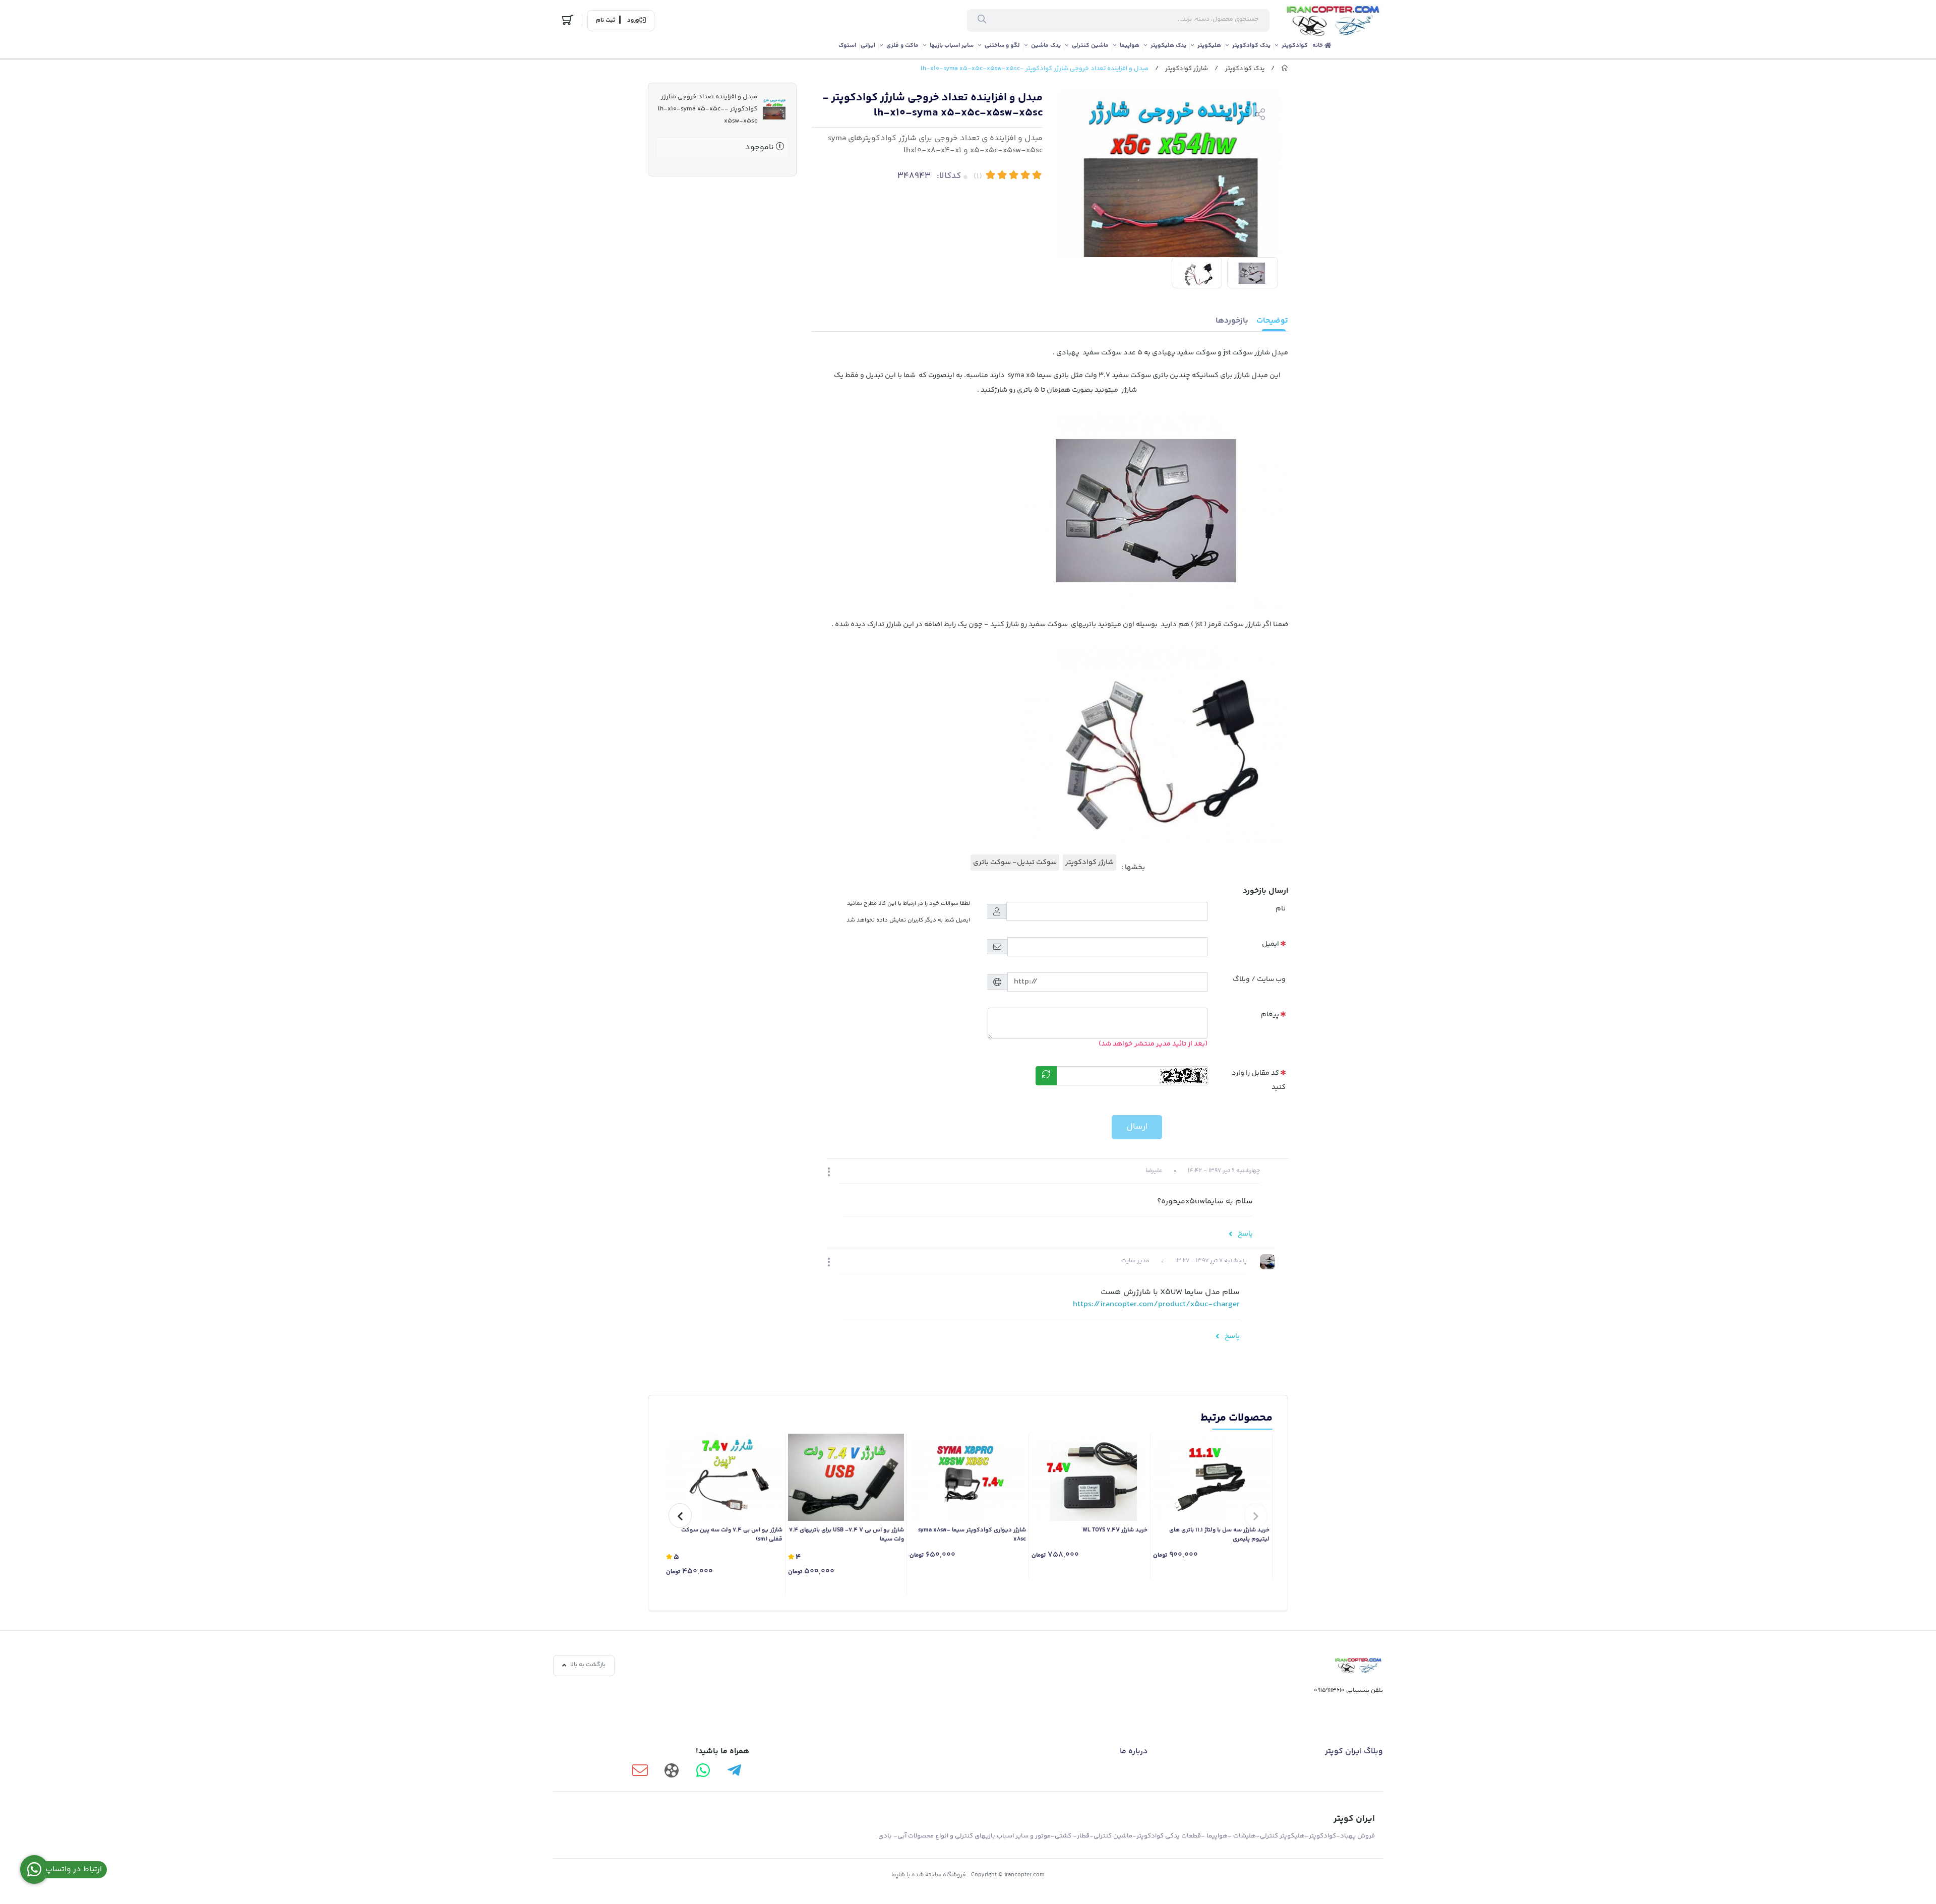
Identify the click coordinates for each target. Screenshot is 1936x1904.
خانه (1318, 46)
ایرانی (868, 46)
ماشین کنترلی (1090, 46)
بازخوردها (1232, 321)
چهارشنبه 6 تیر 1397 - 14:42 (1224, 1171)
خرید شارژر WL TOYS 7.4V (1115, 1530)
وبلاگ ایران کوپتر (1354, 1752)
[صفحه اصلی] (1285, 69)
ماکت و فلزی (902, 46)
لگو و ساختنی (1002, 46)
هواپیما (1130, 46)
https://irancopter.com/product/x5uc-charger (1156, 1304)
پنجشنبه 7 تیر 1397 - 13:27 (1211, 1261)
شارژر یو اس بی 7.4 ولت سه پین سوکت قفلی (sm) (732, 1535)
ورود (633, 21)
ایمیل (1270, 944)
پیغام (1270, 1015)
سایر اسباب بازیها (952, 46)
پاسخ (1245, 1234)
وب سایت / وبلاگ (1259, 979)
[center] (982, 21)
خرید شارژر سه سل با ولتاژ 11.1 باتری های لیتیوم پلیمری (1219, 1535)
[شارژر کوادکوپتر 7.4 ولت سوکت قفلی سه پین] (724, 1477)
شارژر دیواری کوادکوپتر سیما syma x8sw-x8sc (972, 1535)
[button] (829, 1173)
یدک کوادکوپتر (1251, 46)
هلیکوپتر (1209, 46)
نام (1281, 909)
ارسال (1137, 1127)
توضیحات (1272, 321)
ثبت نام (606, 21)
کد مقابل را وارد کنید (1259, 1081)
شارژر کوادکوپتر (1187, 69)
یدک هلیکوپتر (1168, 46)
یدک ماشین (1046, 46)
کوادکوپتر (1295, 46)
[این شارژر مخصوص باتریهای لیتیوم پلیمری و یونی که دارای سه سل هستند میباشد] (1211, 1477)
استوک (847, 46)
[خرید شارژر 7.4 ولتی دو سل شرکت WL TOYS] (1090, 1477)
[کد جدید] (1046, 1076)
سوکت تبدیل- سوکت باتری (1015, 863)
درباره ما (1134, 1752)
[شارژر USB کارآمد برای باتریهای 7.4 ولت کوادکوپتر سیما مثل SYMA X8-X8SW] (846, 1477)
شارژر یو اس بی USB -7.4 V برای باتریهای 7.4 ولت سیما (846, 1535)
